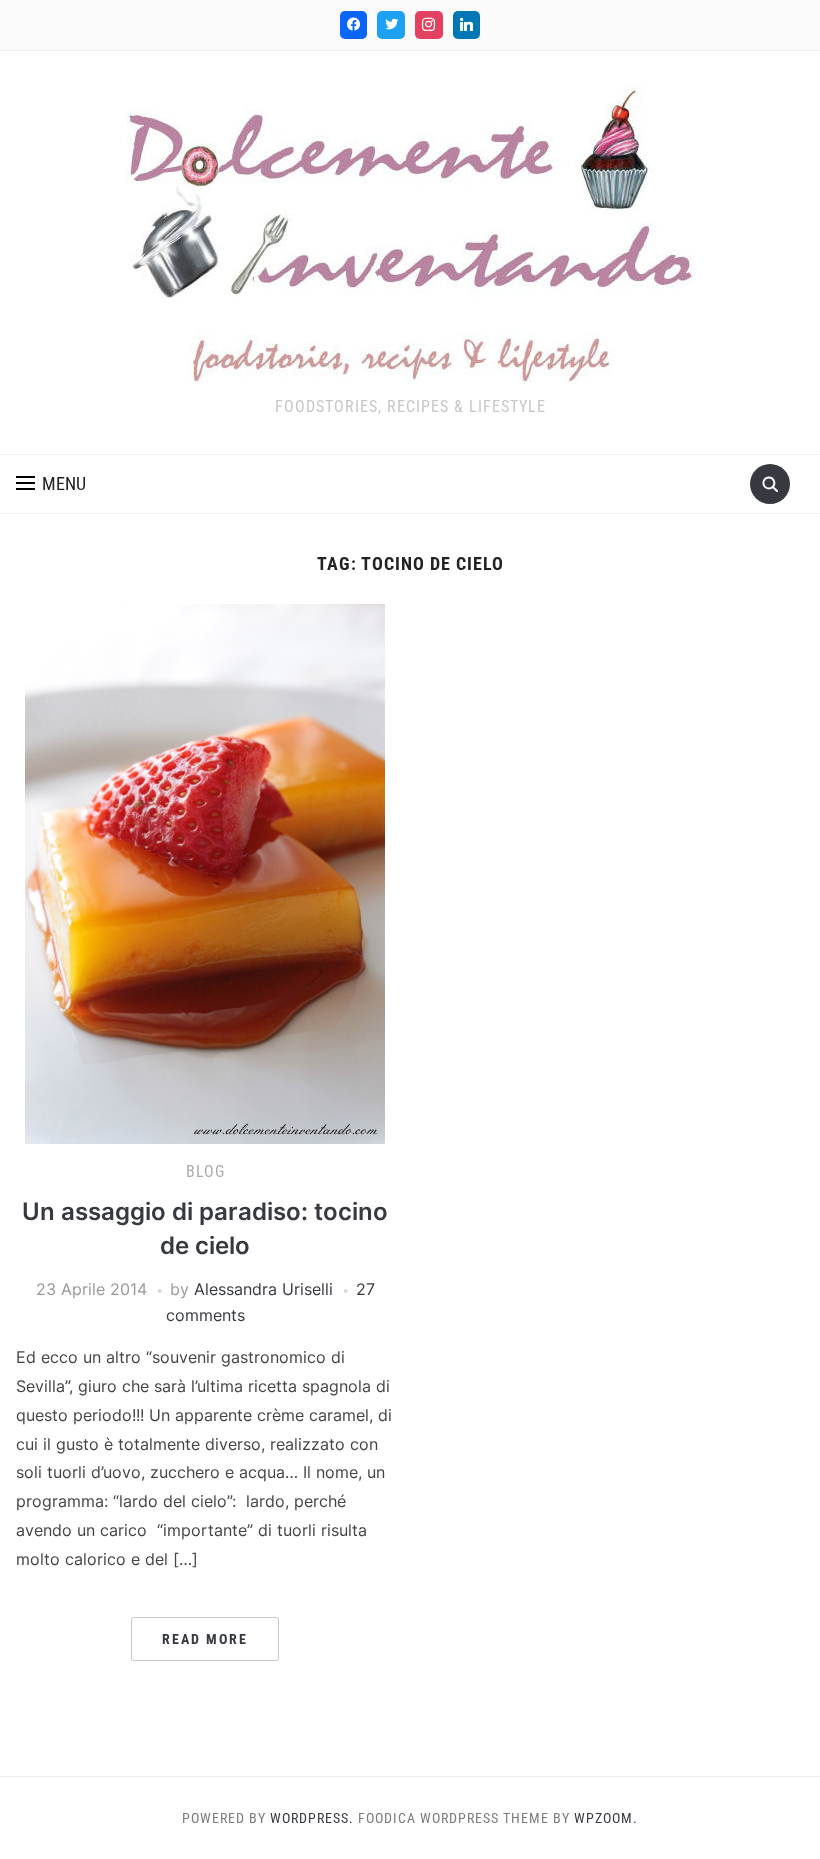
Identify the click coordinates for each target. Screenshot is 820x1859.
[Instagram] (429, 25)
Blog (205, 1171)
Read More (205, 1639)
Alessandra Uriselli (263, 1289)
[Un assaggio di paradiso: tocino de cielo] (205, 873)
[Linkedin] (467, 25)
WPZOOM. (606, 1818)
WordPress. (312, 1818)
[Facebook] (354, 25)
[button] (51, 484)
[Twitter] (391, 25)
